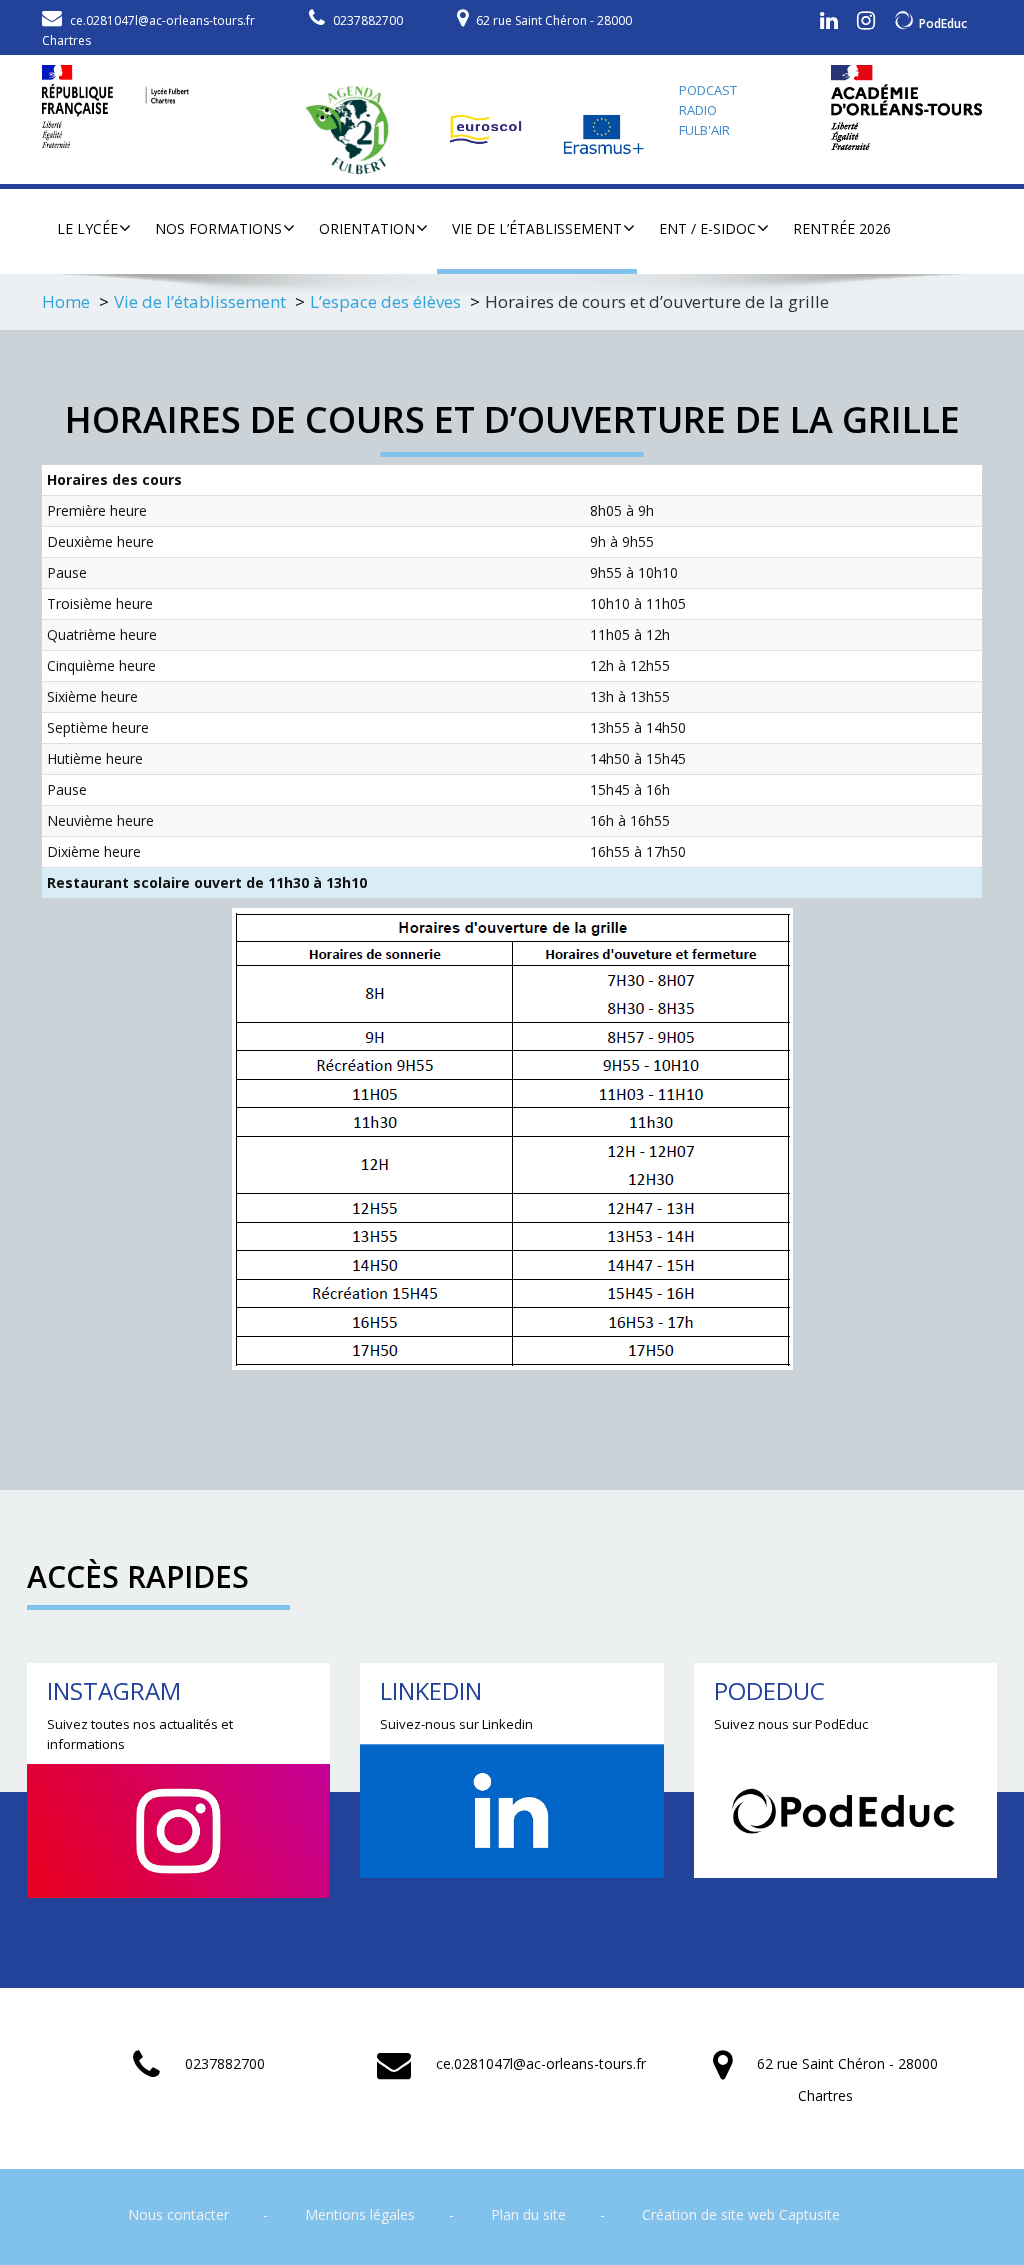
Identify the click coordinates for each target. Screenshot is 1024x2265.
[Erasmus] (605, 129)
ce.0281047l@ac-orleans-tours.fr (162, 20)
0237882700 (368, 20)
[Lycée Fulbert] (115, 101)
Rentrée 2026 (842, 228)
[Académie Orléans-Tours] (906, 107)
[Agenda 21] (357, 129)
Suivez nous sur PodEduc (791, 1724)
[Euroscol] (488, 129)
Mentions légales (360, 2214)
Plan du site (528, 2214)
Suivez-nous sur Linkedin (456, 1724)
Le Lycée (87, 228)
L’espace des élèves (385, 301)
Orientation (367, 228)
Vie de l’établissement (537, 228)
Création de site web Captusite (741, 2214)
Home (66, 301)
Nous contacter (178, 2214)
